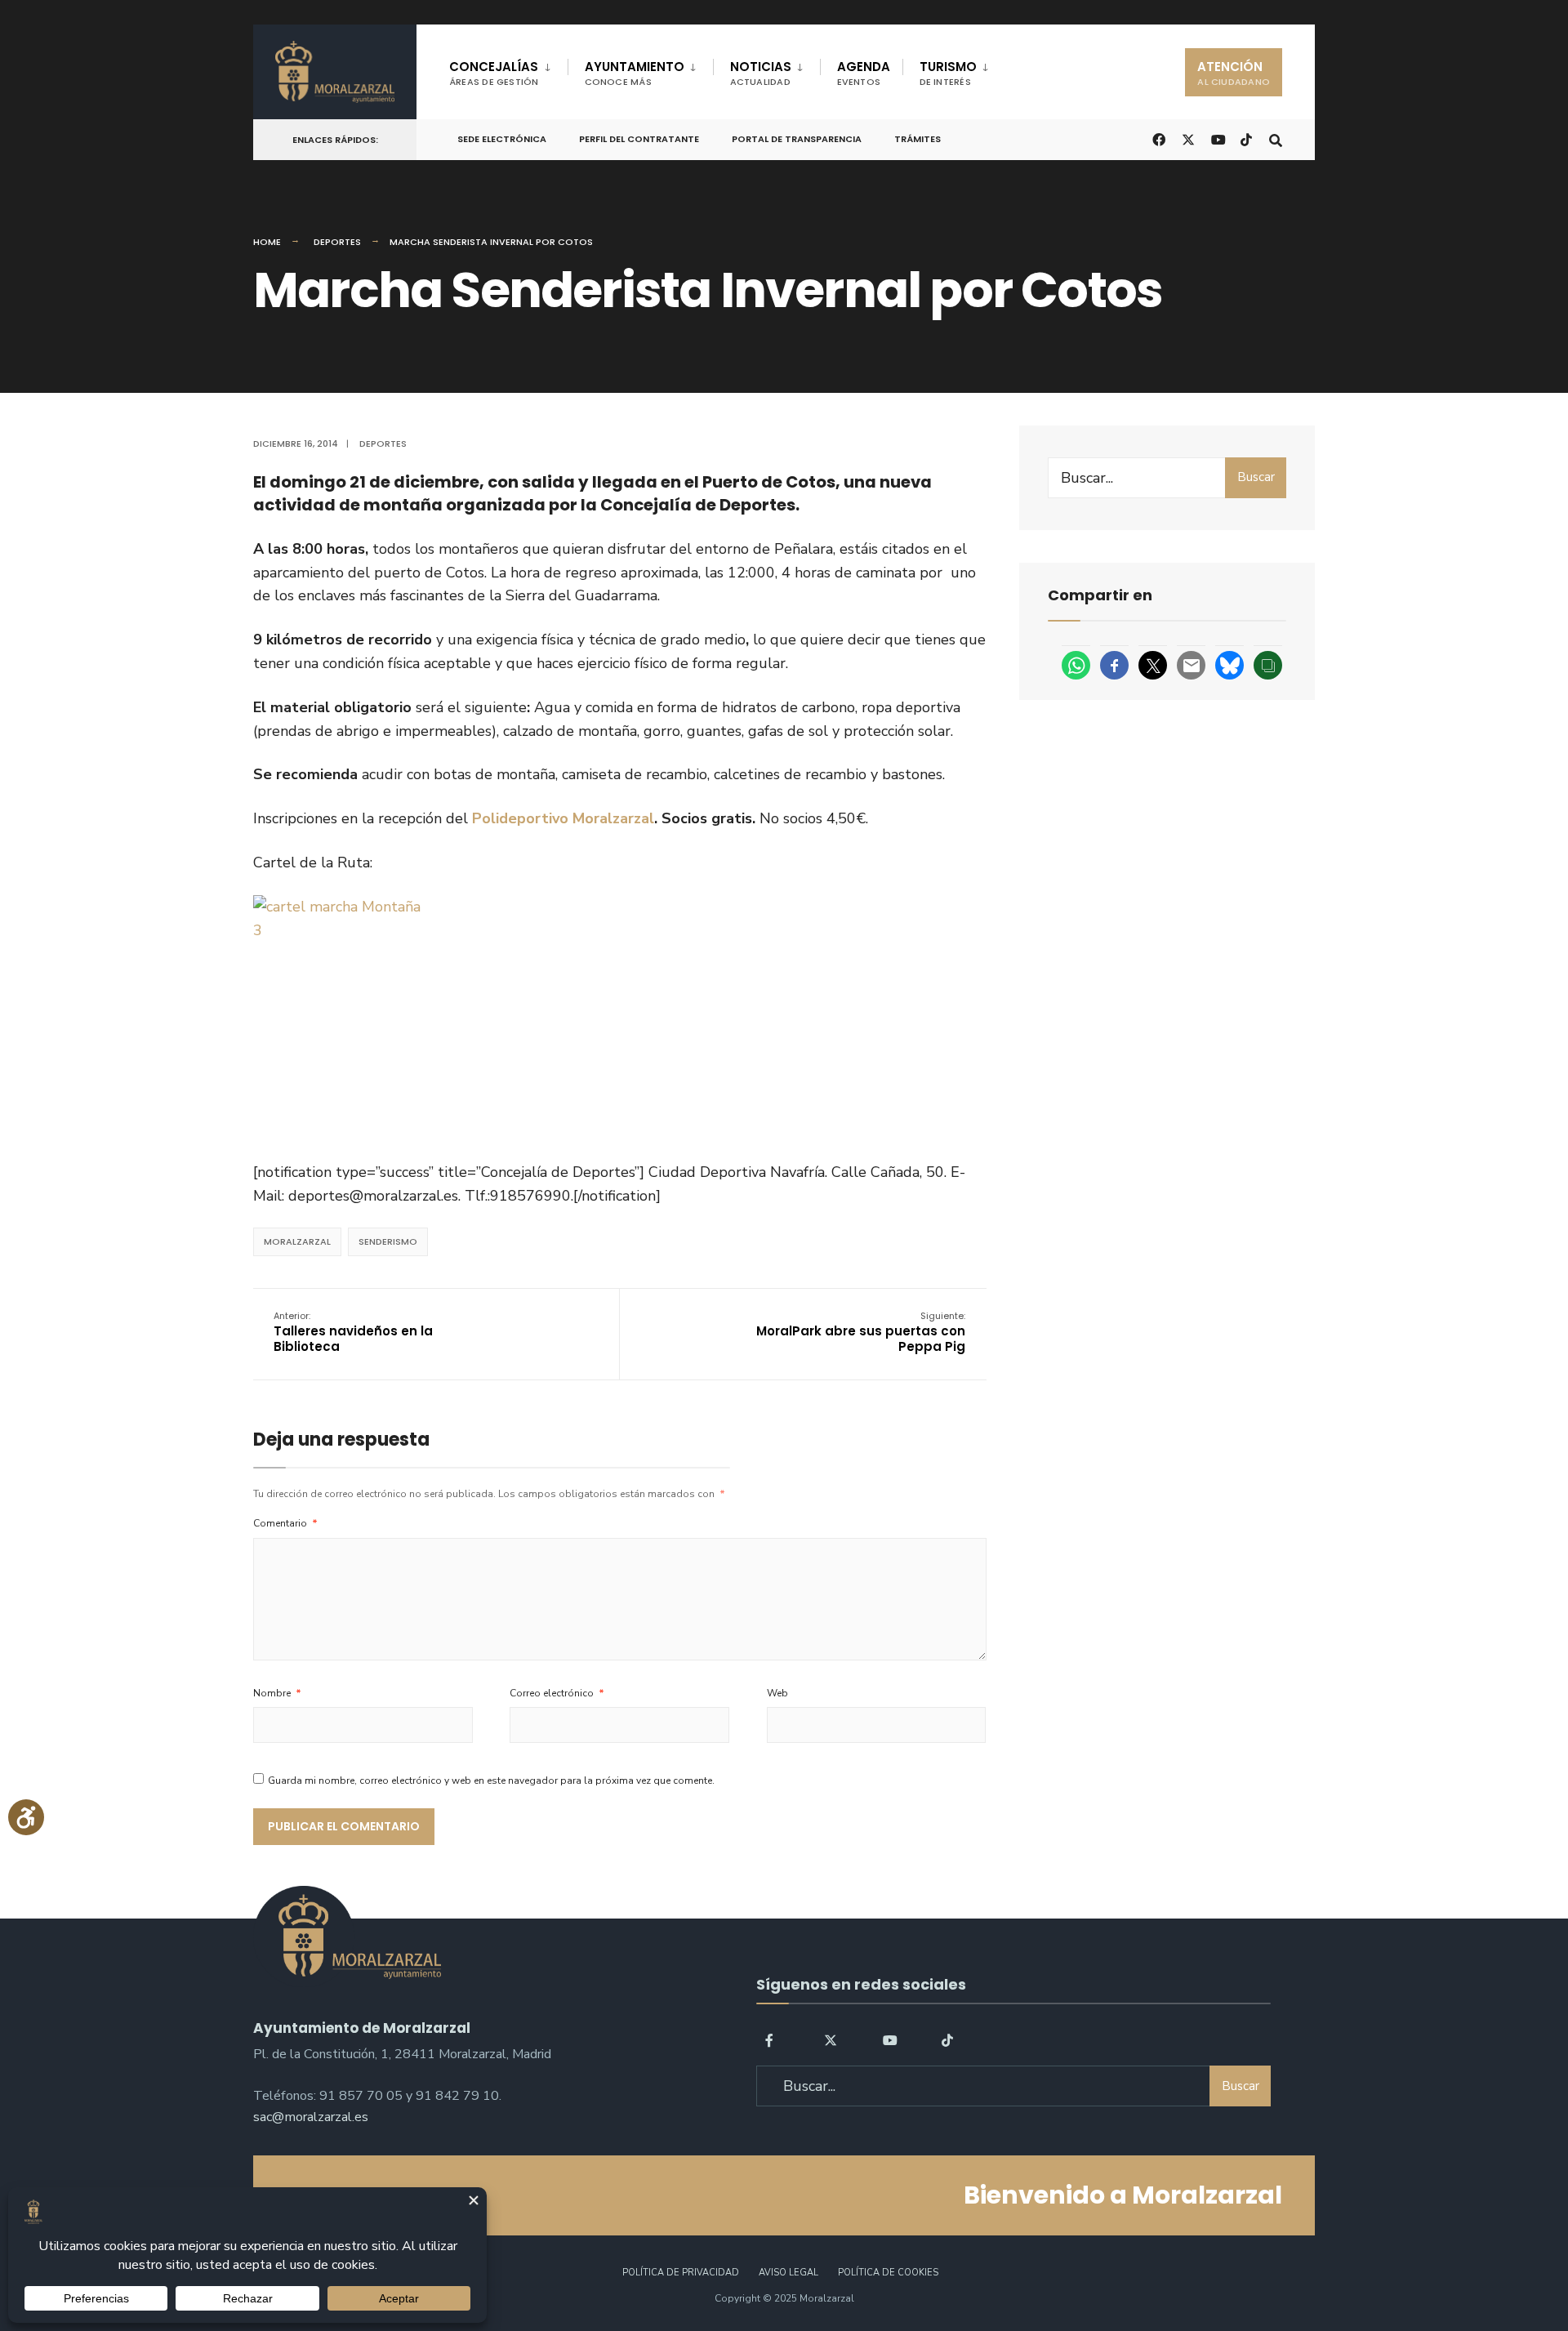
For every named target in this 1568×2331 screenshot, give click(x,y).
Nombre (277, 1693)
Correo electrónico (557, 1693)
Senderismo (388, 1241)
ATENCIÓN (1234, 73)
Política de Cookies (888, 2273)
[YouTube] (889, 2039)
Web (777, 1693)
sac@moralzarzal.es (311, 2117)
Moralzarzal (297, 1241)
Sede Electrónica (502, 139)
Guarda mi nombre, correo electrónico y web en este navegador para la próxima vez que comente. (491, 1781)
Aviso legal (788, 2273)
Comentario (285, 1523)
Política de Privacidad (681, 2273)
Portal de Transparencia (797, 139)
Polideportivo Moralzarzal (563, 818)
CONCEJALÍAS (494, 73)
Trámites (918, 139)
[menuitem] (508, 70)
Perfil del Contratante (639, 139)
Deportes (337, 242)
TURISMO (948, 73)
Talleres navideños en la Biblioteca (353, 1332)
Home (267, 242)
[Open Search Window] (1276, 138)
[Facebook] (772, 2039)
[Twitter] (831, 2039)
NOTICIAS (761, 73)
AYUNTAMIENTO (635, 73)
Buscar (1256, 477)
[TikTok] (1246, 138)
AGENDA (864, 73)
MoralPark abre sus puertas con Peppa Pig (861, 1332)
